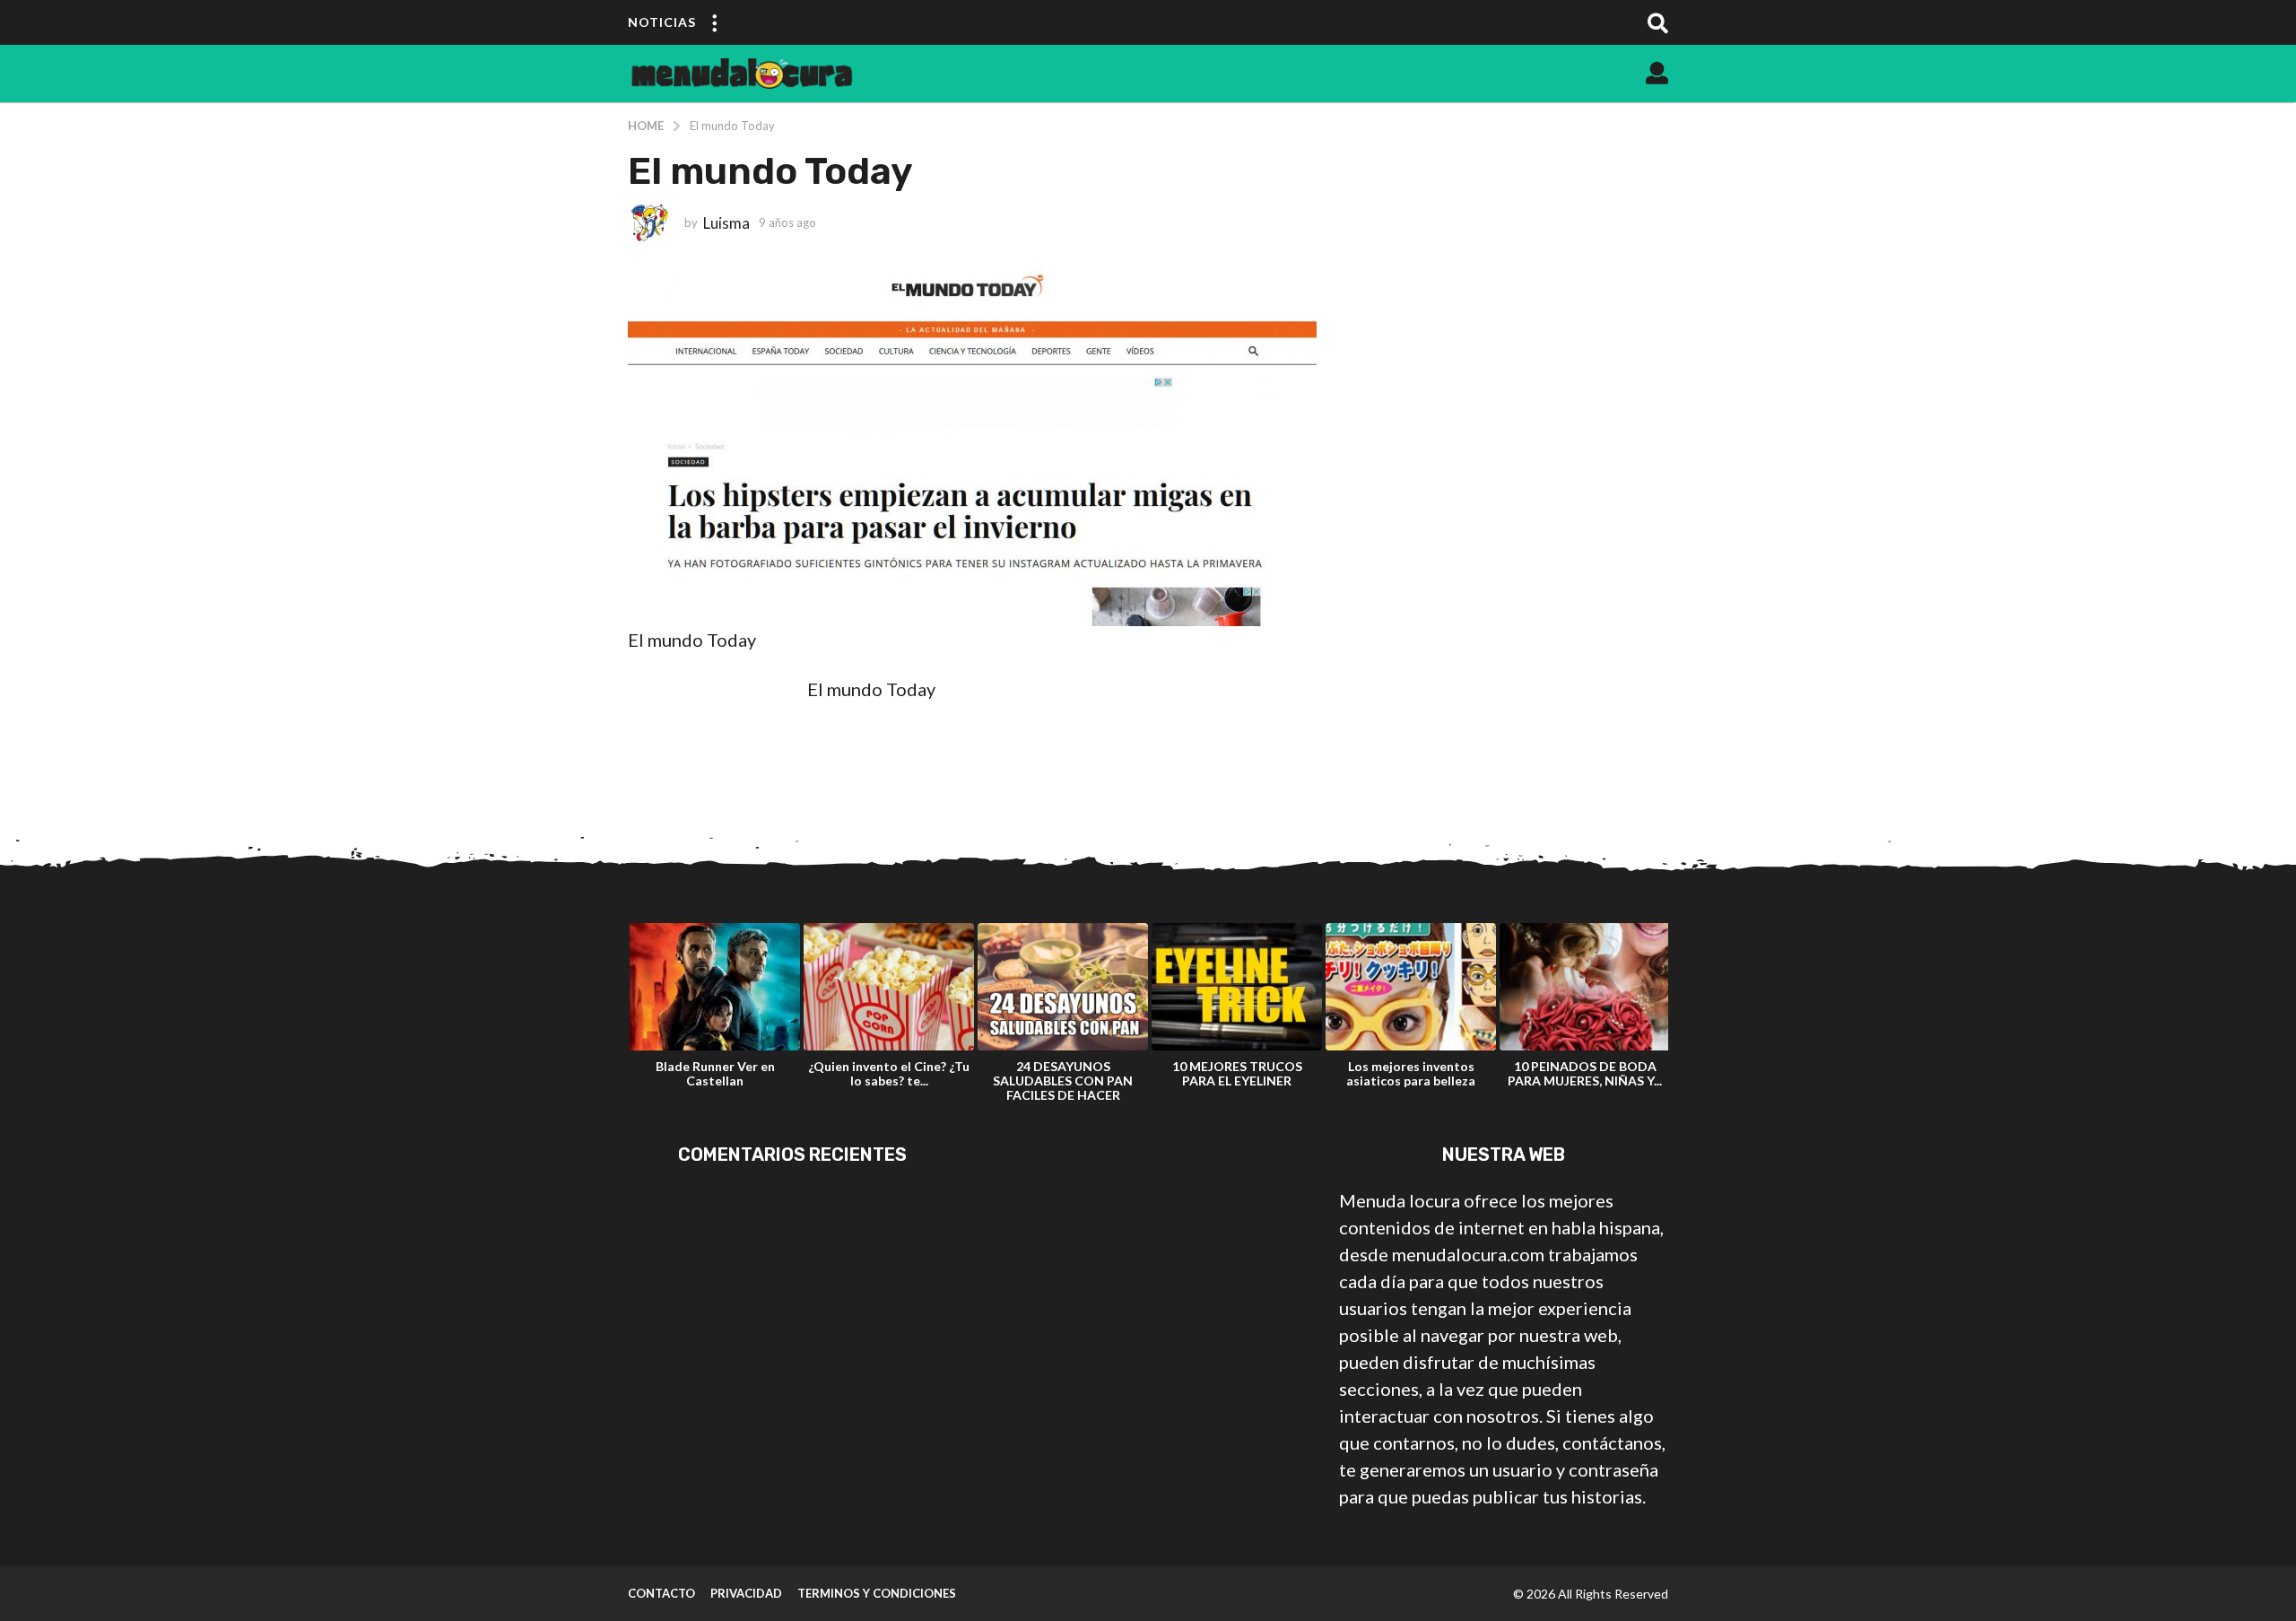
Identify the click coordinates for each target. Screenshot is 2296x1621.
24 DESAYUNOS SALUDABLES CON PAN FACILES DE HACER (1063, 1081)
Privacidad (746, 1593)
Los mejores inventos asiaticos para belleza (1411, 1073)
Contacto (661, 1593)
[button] (714, 22)
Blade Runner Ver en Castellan (715, 1073)
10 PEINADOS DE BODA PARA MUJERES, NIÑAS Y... (1585, 1073)
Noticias (662, 22)
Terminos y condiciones (877, 1593)
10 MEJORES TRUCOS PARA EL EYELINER (1237, 1073)
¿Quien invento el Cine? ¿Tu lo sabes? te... (889, 1073)
